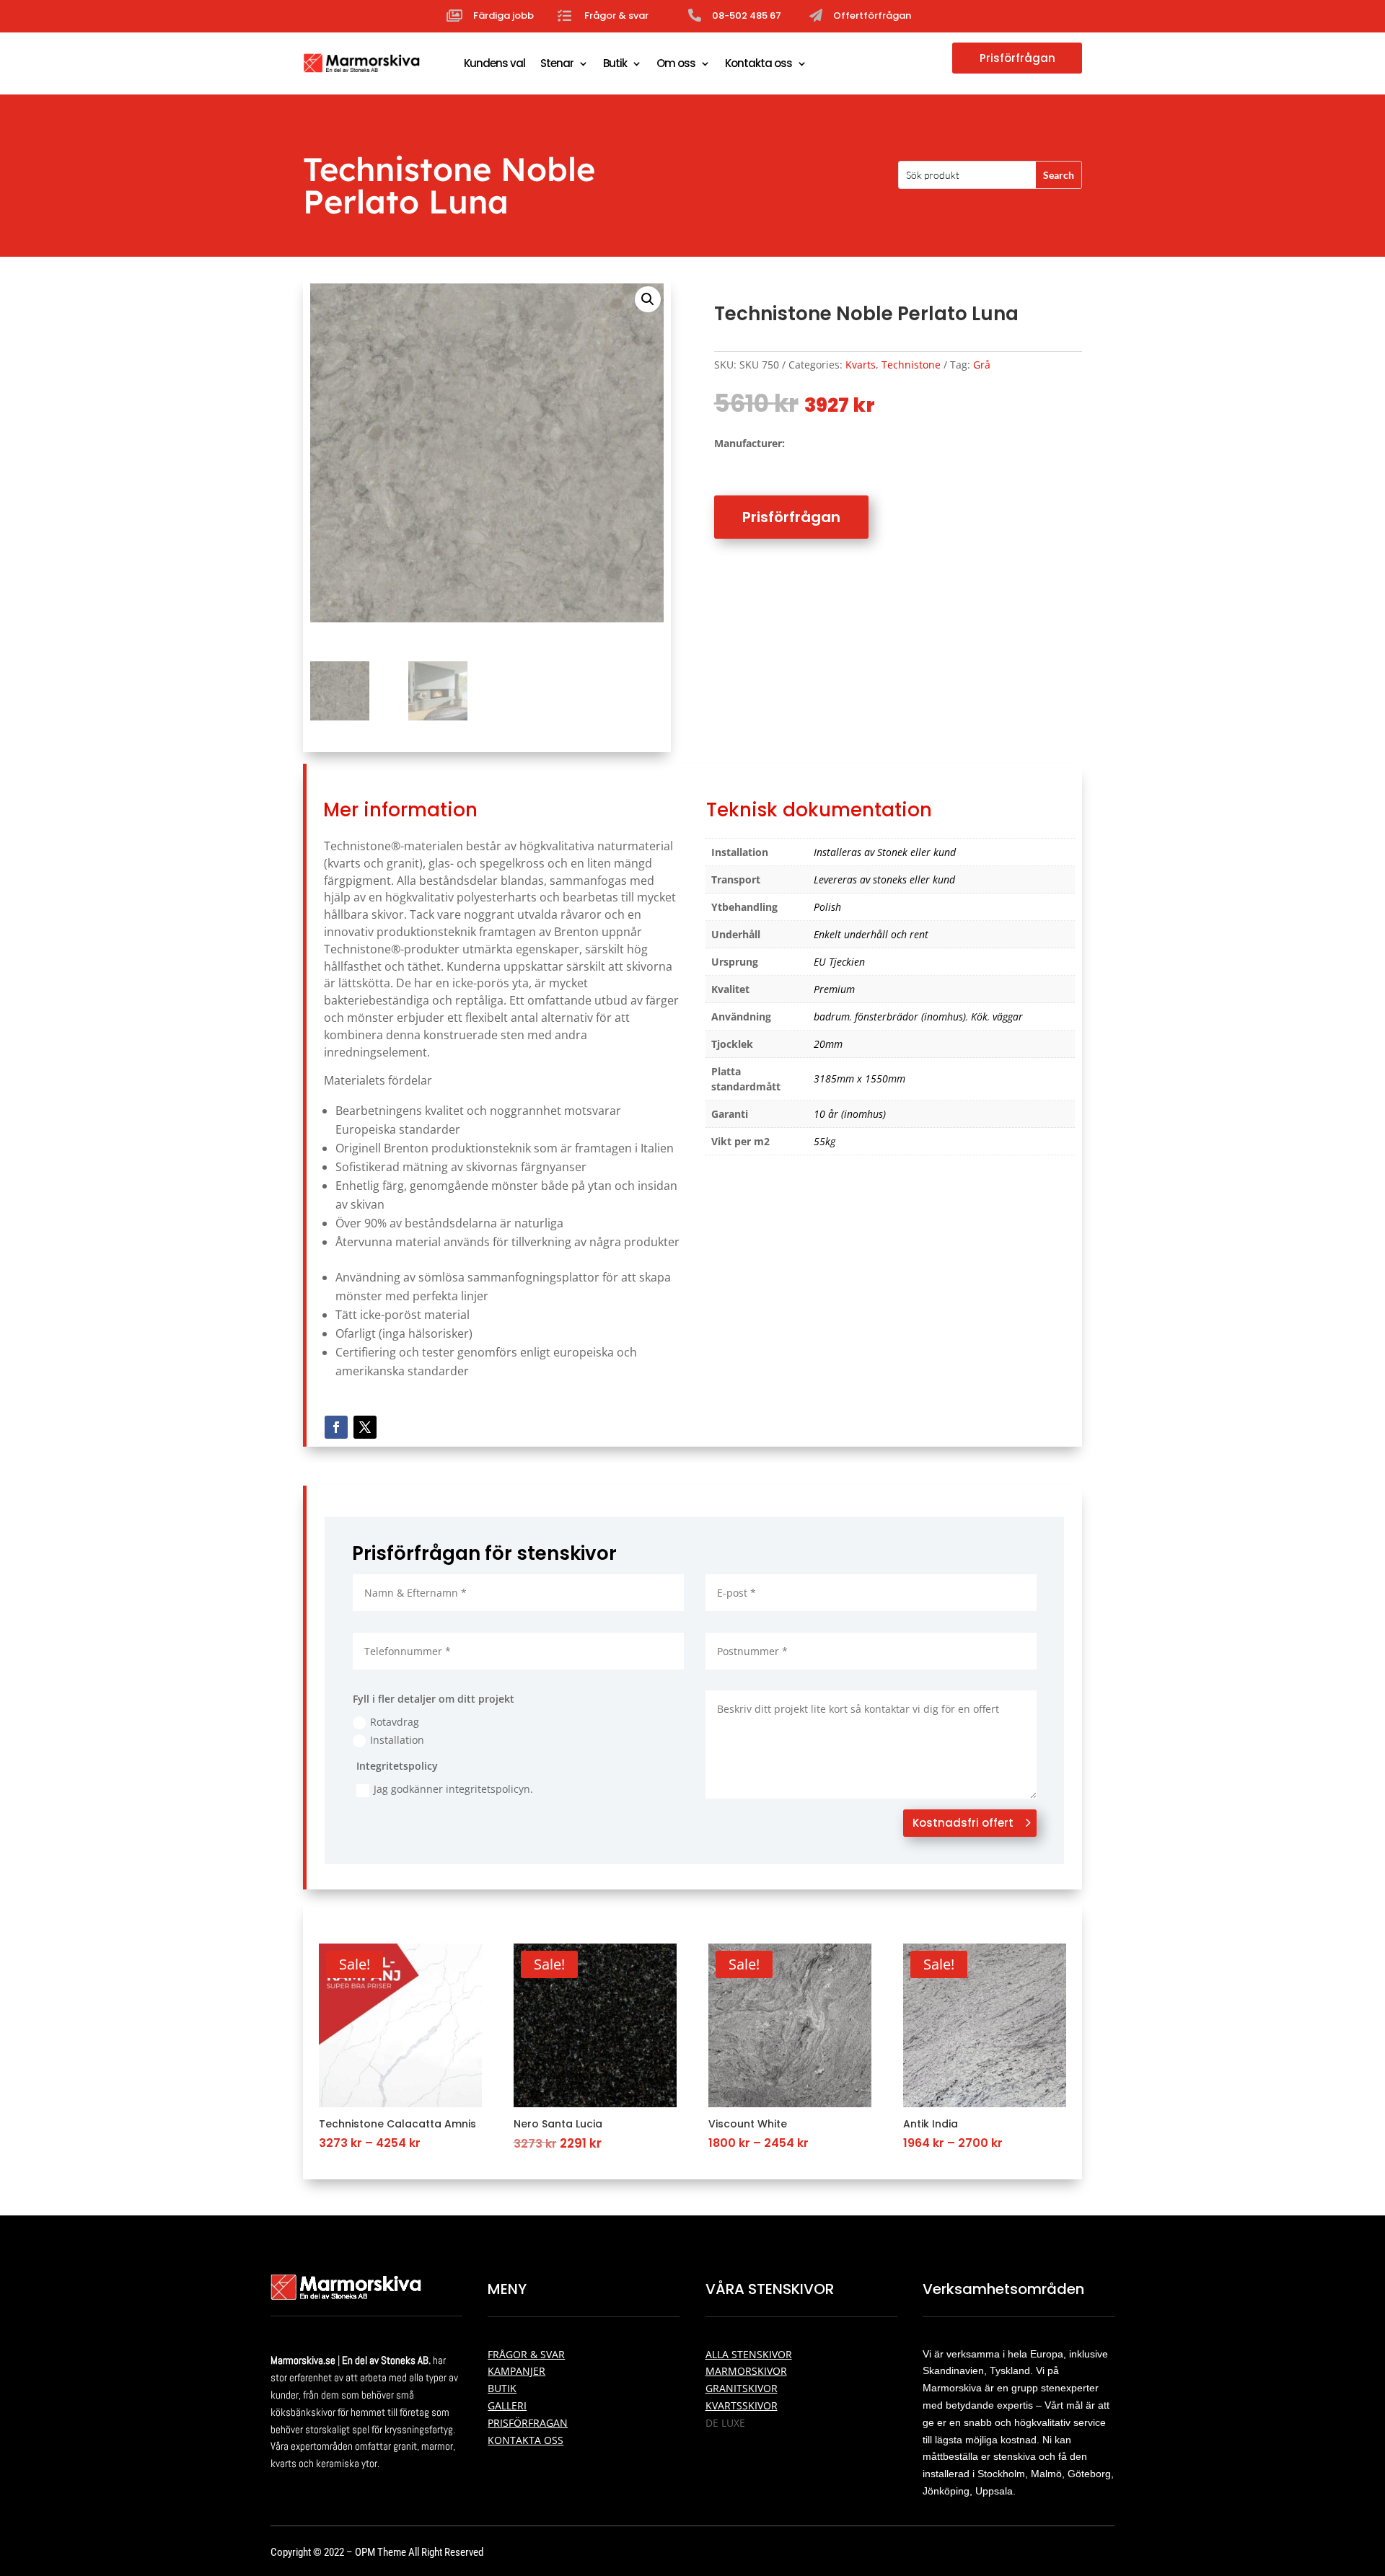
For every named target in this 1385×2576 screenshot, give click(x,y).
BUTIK (502, 2388)
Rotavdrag (395, 1722)
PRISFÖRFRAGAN (528, 2423)
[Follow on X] (365, 1427)
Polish (827, 907)
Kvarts (861, 365)
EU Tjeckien (839, 962)
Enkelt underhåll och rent (871, 934)
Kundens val (494, 63)
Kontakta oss (759, 63)
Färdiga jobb (504, 16)
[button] (648, 299)
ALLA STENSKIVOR (749, 2354)
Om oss (676, 63)
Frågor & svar (616, 16)
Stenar (557, 63)
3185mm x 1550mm (859, 1079)
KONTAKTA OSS (526, 2440)
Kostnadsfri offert (963, 1823)
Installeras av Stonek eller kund (885, 852)
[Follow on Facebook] (336, 1427)
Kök (979, 1016)
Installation (397, 1740)
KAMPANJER (516, 2371)
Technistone (911, 365)
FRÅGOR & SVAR (526, 2354)
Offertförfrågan (872, 16)
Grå (982, 365)
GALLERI (507, 2405)
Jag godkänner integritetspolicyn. (453, 1789)
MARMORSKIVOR (746, 2371)
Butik (615, 63)
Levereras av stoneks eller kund (884, 879)
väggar (1008, 1016)
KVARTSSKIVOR (742, 2405)
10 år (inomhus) (850, 1114)
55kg (825, 1141)
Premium (834, 989)
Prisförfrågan (1017, 58)
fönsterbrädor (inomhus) (910, 1016)
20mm (828, 1044)
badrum (832, 1016)
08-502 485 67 (747, 16)
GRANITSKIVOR (742, 2388)
